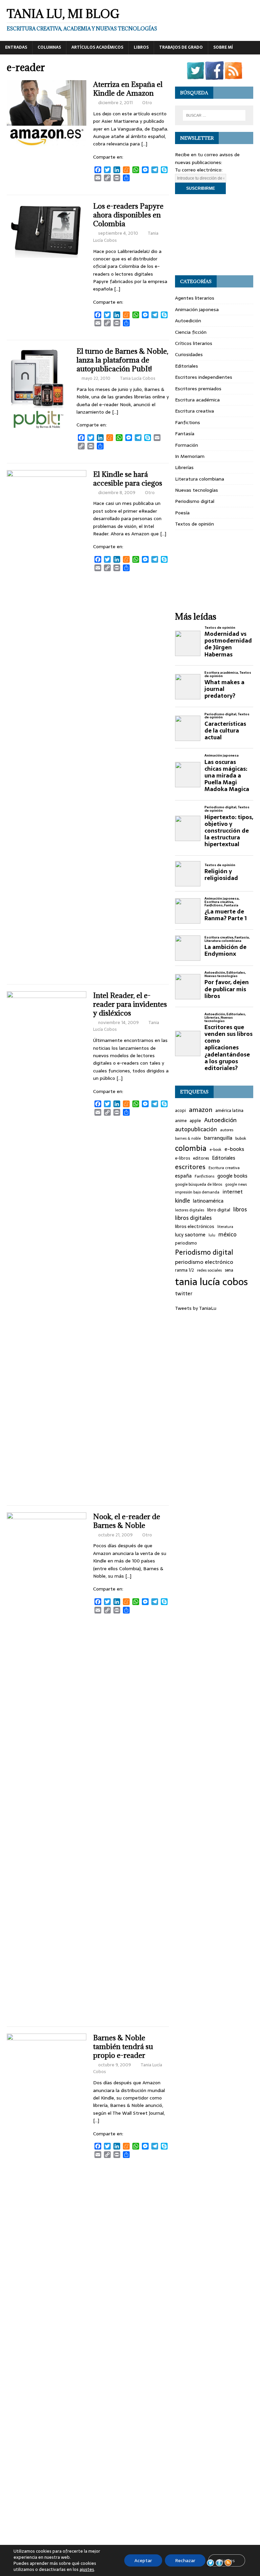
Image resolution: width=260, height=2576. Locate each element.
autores (227, 1130)
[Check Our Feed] (233, 76)
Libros (141, 47)
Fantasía (185, 434)
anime (181, 1121)
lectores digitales (190, 1210)
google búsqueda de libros (199, 1184)
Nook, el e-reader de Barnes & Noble (127, 1521)
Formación (187, 445)
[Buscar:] (214, 115)
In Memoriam (190, 456)
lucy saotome (190, 1235)
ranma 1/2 (185, 1270)
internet (233, 1192)
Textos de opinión (194, 524)
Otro (147, 103)
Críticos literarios (194, 343)
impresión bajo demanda (197, 1192)
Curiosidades (189, 354)
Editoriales (187, 366)
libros (240, 1210)
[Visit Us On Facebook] (214, 76)
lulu (212, 1235)
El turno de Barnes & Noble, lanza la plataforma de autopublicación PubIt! (122, 360)
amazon (201, 1110)
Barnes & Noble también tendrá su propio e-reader (123, 2047)
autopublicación (196, 1129)
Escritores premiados (198, 389)
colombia (191, 1148)
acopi (180, 1111)
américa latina (229, 1111)
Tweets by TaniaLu (196, 1308)
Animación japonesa (197, 309)
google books (232, 1176)
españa (183, 1176)
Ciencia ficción (191, 332)
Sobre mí (223, 47)
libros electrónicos (195, 1226)
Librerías (184, 467)
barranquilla (218, 1138)
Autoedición (188, 321)
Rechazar (185, 2560)
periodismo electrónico (204, 1262)
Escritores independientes (204, 377)
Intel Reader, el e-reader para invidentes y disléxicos (130, 1004)
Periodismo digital (195, 501)
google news (236, 1185)
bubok (241, 1138)
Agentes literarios (195, 298)
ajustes (87, 2570)
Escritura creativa (194, 411)
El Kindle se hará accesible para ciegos (128, 479)
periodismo (186, 1243)
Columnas (49, 47)
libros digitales (193, 1218)
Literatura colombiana (200, 479)
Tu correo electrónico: (199, 170)
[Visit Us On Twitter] (195, 76)
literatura (225, 1227)
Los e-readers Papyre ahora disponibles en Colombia (128, 215)
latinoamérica (208, 1201)
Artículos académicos (97, 47)
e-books (234, 1149)
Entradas (16, 47)
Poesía (182, 513)
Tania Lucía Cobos (138, 378)
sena (229, 1270)
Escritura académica (197, 400)
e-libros (182, 1158)
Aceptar (143, 2560)
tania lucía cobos (211, 1282)
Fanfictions (188, 422)
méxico (227, 1235)
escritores (190, 1167)
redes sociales (209, 1270)
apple (195, 1121)
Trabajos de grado (181, 47)
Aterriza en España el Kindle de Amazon (128, 89)
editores (201, 1158)
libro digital (219, 1210)
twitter (184, 1294)
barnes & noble (188, 1139)
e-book (215, 1150)
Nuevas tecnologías (197, 490)
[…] (144, 144)
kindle (182, 1201)
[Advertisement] (214, 235)
